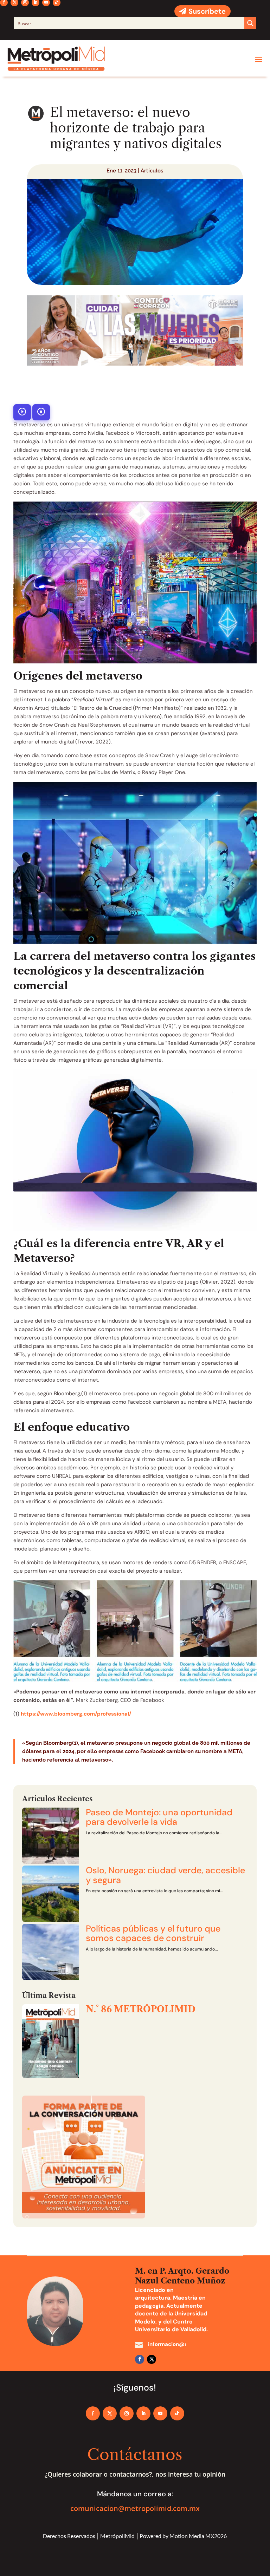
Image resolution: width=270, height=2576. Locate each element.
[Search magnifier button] (250, 23)
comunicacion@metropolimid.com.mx (135, 2508)
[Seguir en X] (152, 2359)
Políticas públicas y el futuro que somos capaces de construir (153, 1933)
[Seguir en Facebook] (140, 2359)
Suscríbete (207, 11)
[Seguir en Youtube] (160, 2413)
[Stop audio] (41, 412)
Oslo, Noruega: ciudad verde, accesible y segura (165, 1875)
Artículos (152, 171)
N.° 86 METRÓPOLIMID (141, 2009)
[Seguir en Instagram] (127, 2413)
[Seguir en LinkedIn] (143, 2413)
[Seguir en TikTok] (177, 2413)
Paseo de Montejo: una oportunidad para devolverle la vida (159, 1817)
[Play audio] (22, 412)
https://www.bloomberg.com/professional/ (76, 1714)
